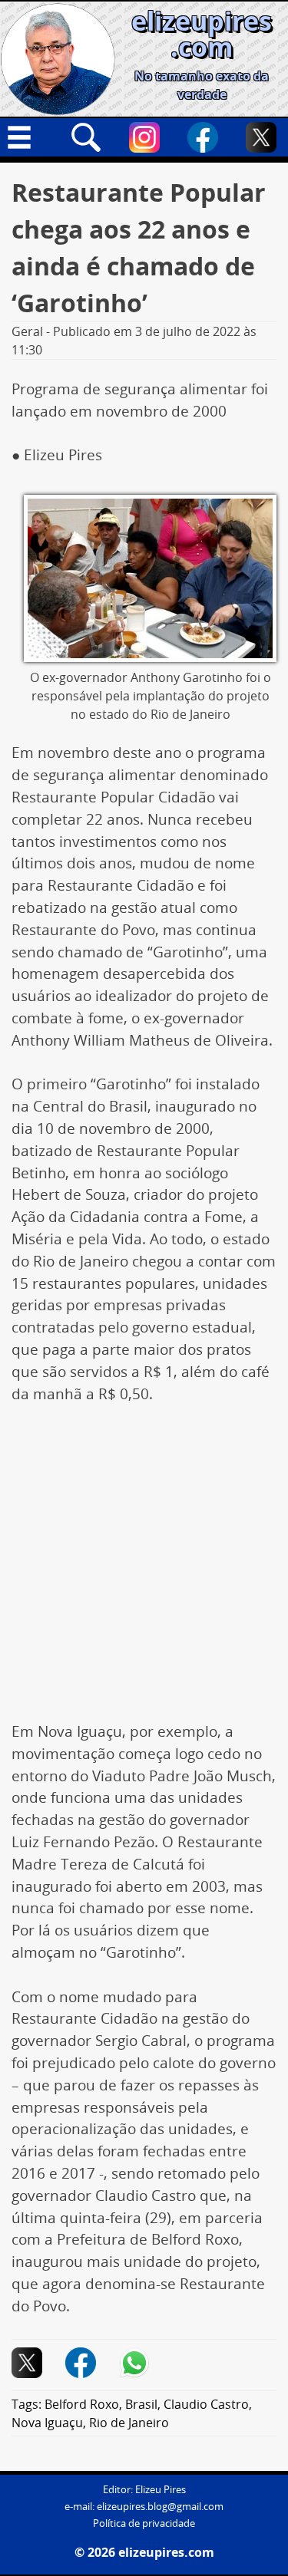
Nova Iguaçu (47, 2423)
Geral (27, 331)
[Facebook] (203, 137)
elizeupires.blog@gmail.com (160, 2507)
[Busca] (86, 137)
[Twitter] (261, 137)
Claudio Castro (206, 2404)
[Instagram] (144, 137)
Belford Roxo (82, 2404)
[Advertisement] (144, 1571)
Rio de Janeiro (129, 2423)
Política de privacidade (144, 2523)
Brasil (141, 2404)
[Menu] (27, 137)
